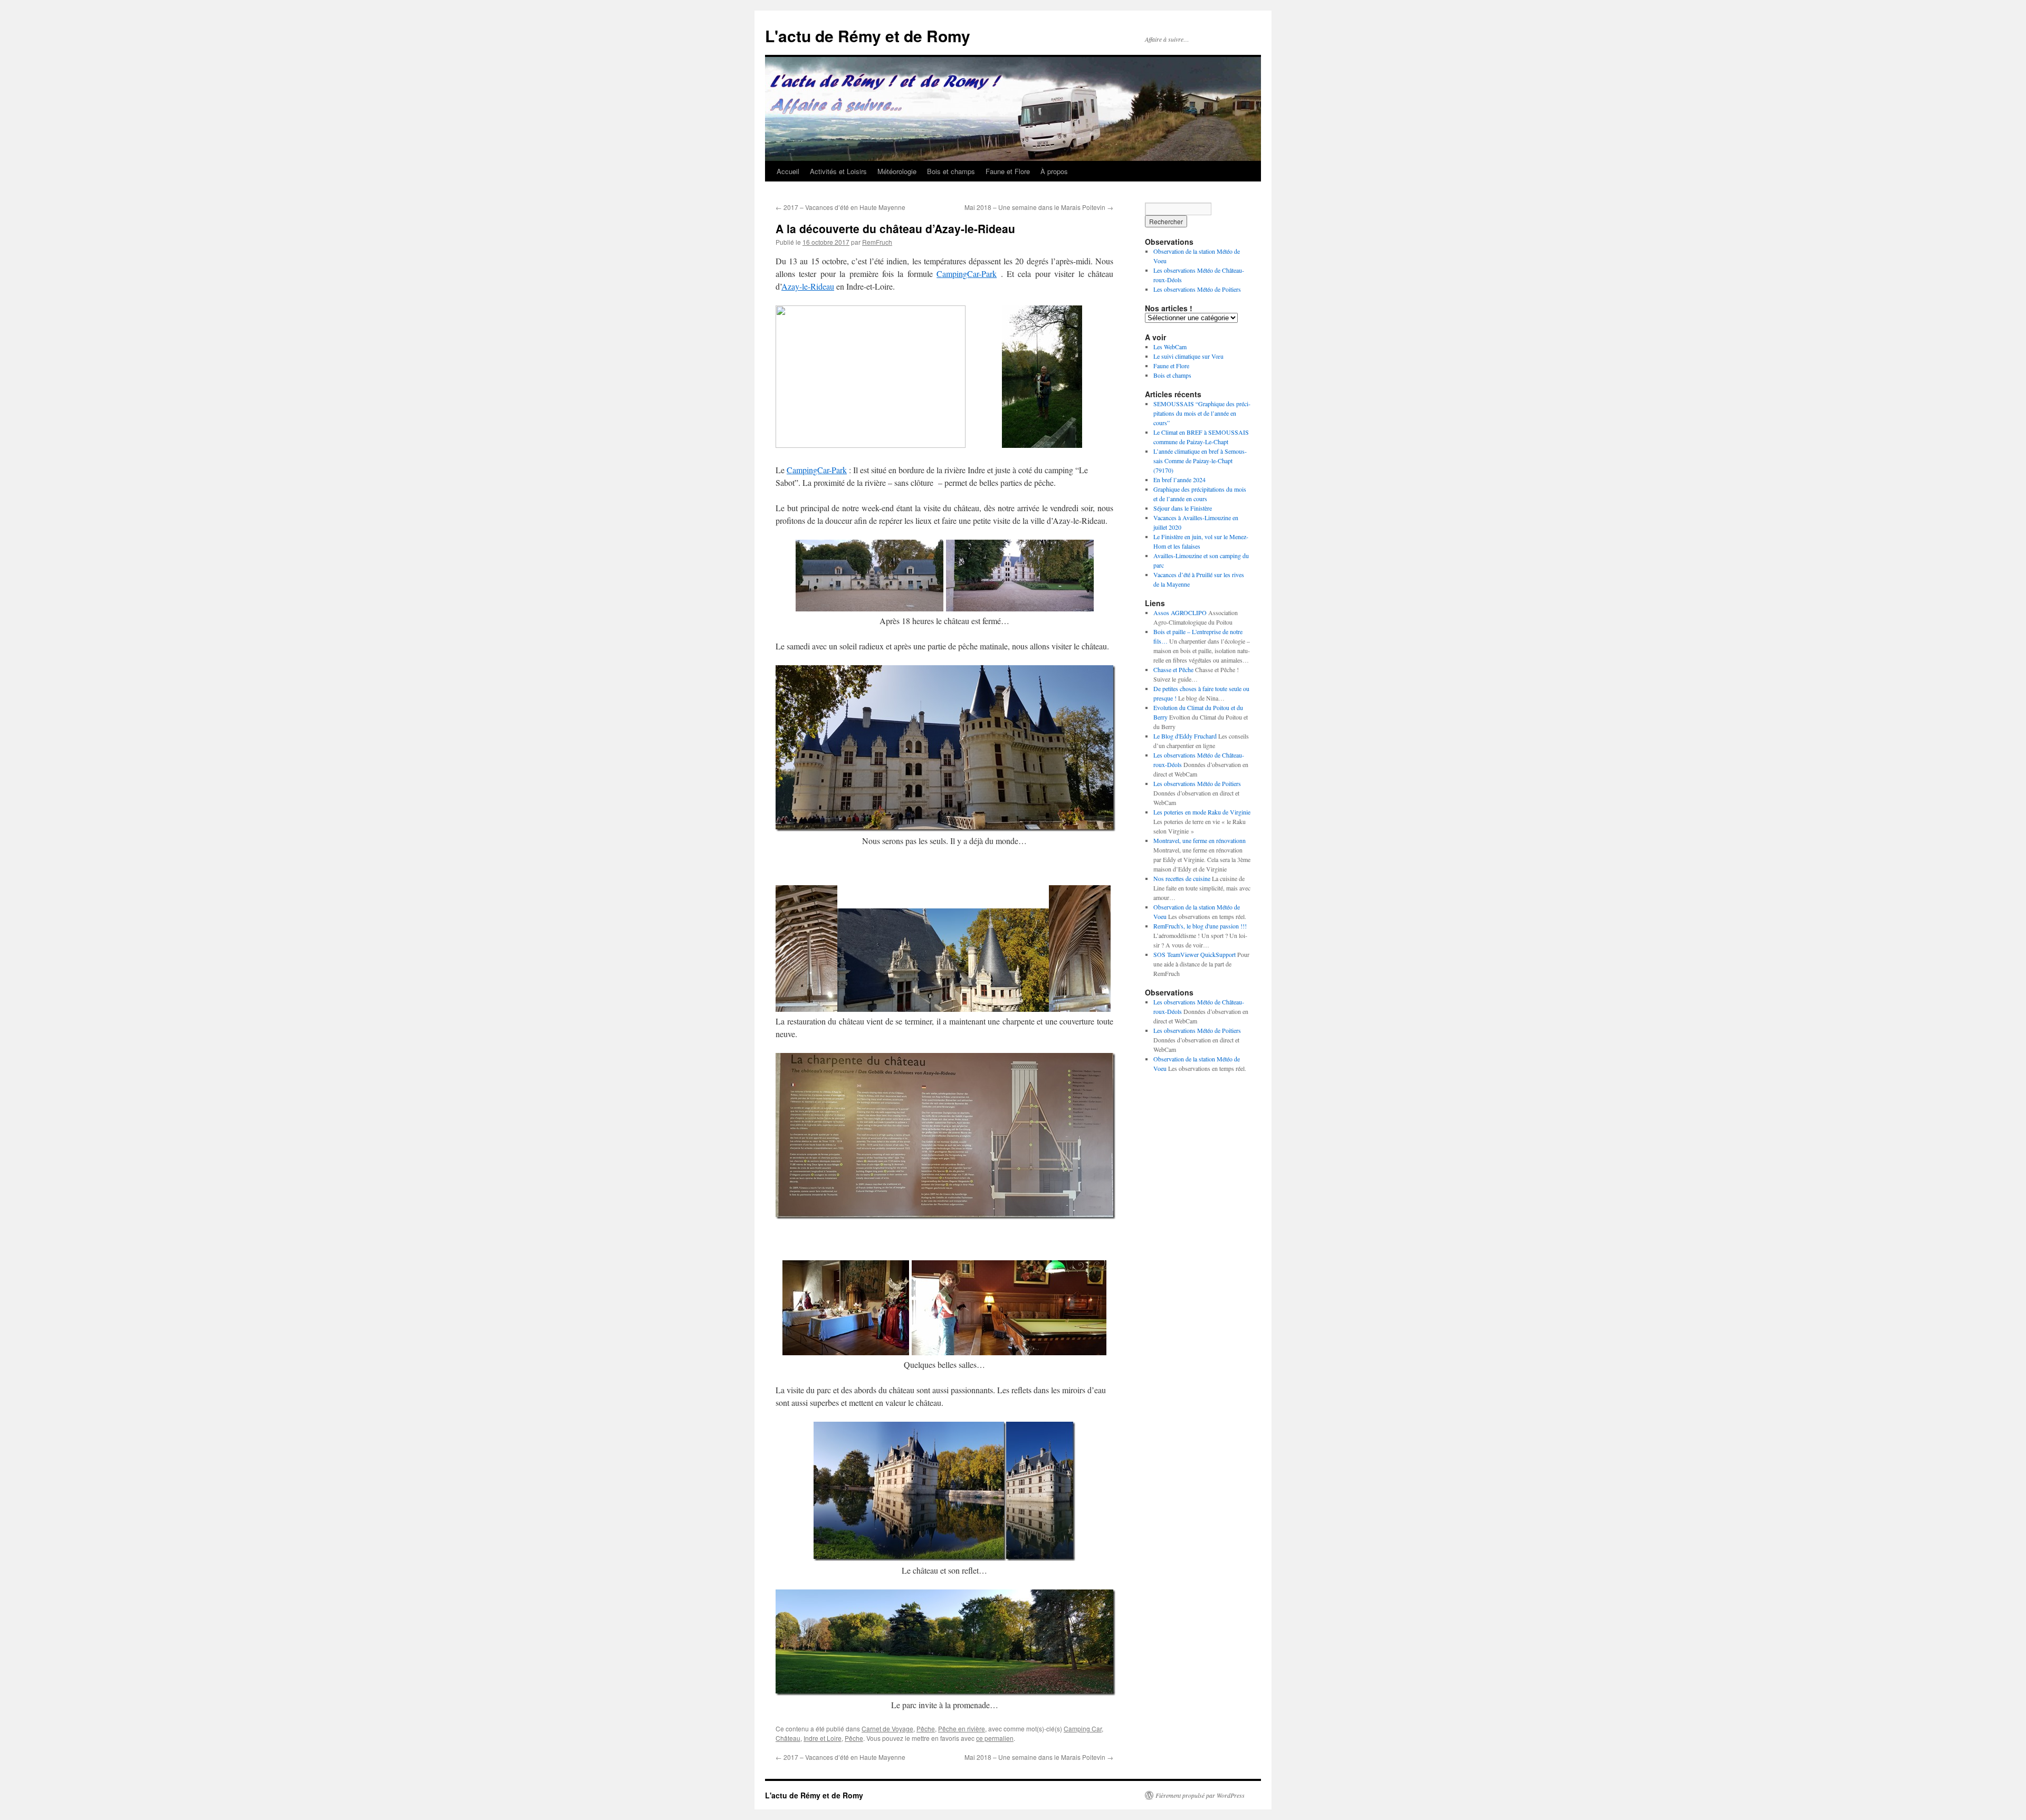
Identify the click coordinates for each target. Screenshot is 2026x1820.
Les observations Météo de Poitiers (1197, 289)
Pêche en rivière (962, 1728)
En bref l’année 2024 (1179, 480)
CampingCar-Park (967, 274)
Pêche (926, 1728)
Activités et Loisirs (838, 171)
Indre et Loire (823, 1738)
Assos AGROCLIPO (1180, 612)
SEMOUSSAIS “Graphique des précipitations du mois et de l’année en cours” (1202, 413)
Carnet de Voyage (887, 1728)
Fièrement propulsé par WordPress (1200, 1795)
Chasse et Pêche (1173, 669)
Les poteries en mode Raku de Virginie (1202, 812)
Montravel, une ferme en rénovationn (1200, 840)
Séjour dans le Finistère (1183, 508)
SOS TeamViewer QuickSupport (1194, 954)
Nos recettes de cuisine (1182, 878)
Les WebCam (1170, 347)
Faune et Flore (1008, 171)
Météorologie (897, 171)
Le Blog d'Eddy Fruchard (1185, 736)
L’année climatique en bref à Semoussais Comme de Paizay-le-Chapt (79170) (1200, 461)
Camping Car (1083, 1728)
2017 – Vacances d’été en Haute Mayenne (840, 207)
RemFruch (877, 242)
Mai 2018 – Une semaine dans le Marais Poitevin (1039, 207)
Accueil (788, 171)
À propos (1054, 171)
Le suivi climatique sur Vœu (1188, 356)
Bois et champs (951, 171)
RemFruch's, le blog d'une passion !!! (1200, 926)
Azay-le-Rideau (808, 286)
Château (788, 1738)
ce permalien (995, 1738)
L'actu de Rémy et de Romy (868, 36)
